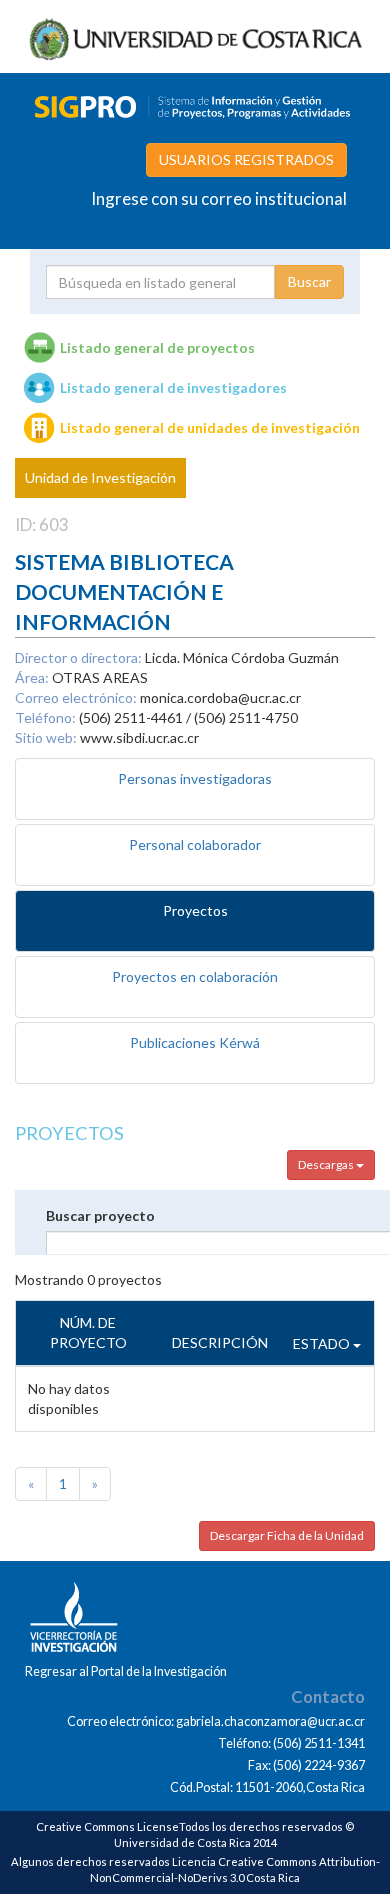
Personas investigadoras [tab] (195, 778)
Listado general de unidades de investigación (210, 427)
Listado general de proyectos (157, 347)
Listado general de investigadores (173, 387)
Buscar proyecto (100, 1215)
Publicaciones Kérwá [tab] (195, 1042)
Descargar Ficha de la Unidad (287, 1535)
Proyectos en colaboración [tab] (195, 976)
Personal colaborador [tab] (195, 844)
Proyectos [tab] (195, 910)
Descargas (327, 1164)
